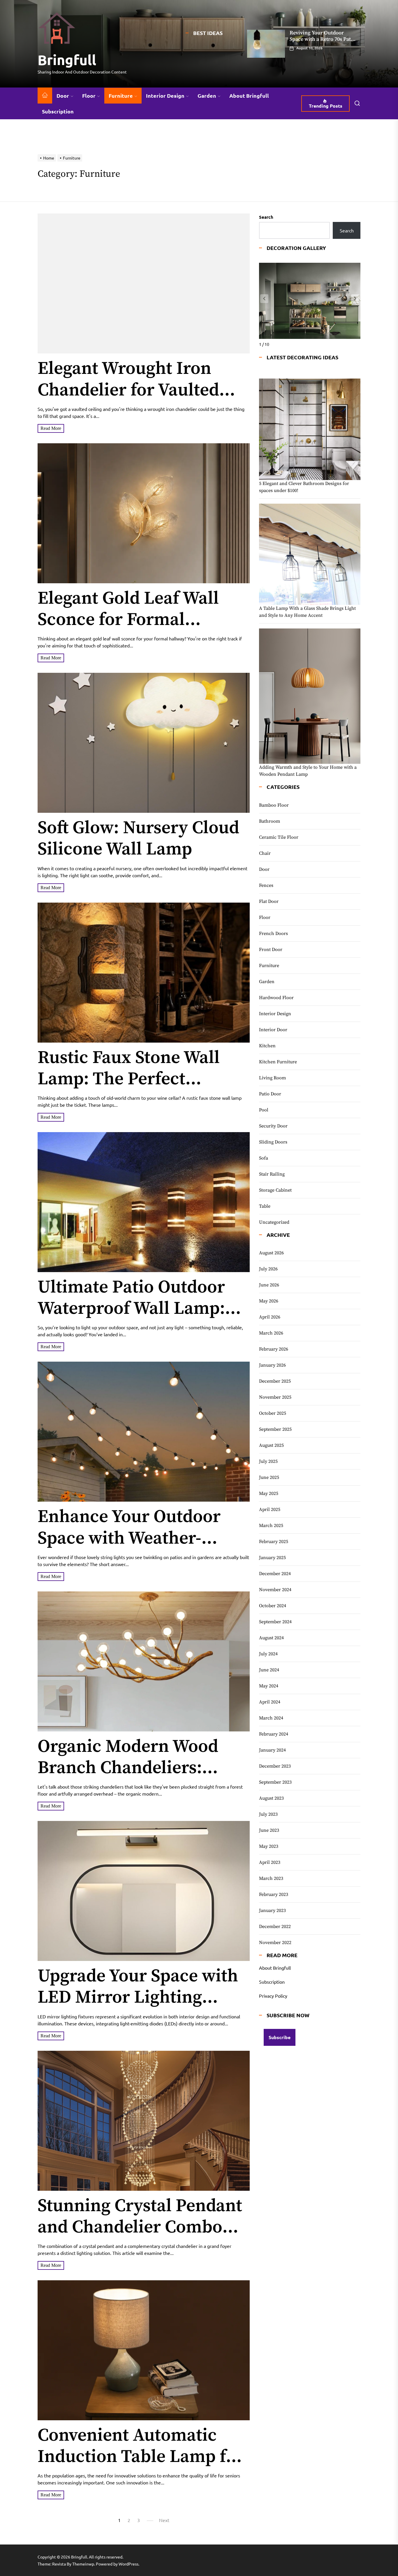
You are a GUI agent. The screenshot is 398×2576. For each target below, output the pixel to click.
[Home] (45, 96)
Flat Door (269, 901)
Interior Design (165, 96)
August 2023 (271, 1798)
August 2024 (271, 1638)
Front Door (271, 950)
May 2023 (269, 1846)
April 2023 (270, 1862)
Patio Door (270, 1094)
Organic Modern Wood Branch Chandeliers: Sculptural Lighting (128, 1768)
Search (266, 217)
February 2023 (274, 1894)
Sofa (264, 1158)
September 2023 (275, 1782)
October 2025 (273, 1413)
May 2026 (269, 1301)
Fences (266, 885)
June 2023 (269, 1830)
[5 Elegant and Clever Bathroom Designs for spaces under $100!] (310, 429)
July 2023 (268, 1814)
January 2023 (272, 1910)
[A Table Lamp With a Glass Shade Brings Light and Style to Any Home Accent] (310, 554)
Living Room (272, 1078)
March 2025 (271, 1526)
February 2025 (274, 1542)
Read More (51, 428)
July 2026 (268, 1269)
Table (265, 1206)
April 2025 (270, 1509)
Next (164, 2520)
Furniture (121, 96)
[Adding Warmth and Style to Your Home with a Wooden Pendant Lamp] (310, 696)
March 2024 (271, 1718)
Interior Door (273, 1030)
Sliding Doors (273, 1142)
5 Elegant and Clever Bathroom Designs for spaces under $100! (304, 487)
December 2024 (275, 1574)
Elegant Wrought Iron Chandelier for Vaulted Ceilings (128, 390)
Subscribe (280, 2037)
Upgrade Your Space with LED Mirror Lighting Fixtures (138, 1997)
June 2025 (269, 1477)
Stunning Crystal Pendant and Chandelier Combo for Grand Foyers (140, 2227)
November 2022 (275, 1943)
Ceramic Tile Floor (279, 837)
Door (63, 96)
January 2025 (272, 1558)
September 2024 (275, 1622)
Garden (207, 96)
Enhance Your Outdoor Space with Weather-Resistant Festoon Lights (135, 1538)
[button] (355, 299)
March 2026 (271, 1333)
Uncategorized (274, 1222)
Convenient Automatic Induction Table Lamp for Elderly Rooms (141, 2457)
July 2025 (268, 1461)
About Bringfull (249, 96)
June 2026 (269, 1285)
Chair (265, 853)
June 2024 (269, 1670)
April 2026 (270, 1317)
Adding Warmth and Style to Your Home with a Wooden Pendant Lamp (308, 771)
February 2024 (274, 1734)
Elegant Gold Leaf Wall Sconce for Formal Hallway (128, 620)
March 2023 (271, 1878)
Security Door (273, 1126)
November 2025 (275, 1397)
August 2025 (271, 1445)
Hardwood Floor (276, 998)
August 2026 (271, 1253)
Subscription (58, 111)
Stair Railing (272, 1174)
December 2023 (275, 1766)
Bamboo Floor (274, 805)
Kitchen (267, 1046)
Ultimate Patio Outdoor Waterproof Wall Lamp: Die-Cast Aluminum (131, 1309)
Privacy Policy (273, 1996)
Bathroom (270, 821)
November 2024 (275, 1590)
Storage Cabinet (275, 1190)
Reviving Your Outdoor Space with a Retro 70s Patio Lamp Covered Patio (323, 39)
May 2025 (269, 1493)
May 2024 (269, 1686)
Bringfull (67, 59)
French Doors (273, 934)
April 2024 (270, 1702)
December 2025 (275, 1381)
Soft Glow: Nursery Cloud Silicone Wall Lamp (138, 839)
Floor (89, 96)
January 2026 (272, 1365)
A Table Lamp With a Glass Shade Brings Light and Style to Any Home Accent (307, 612)
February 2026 (274, 1349)
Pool (264, 1110)
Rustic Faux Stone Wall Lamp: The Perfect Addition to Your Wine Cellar (129, 1090)
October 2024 (273, 1606)
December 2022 (275, 1927)
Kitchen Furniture (278, 1062)
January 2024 (272, 1750)
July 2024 (268, 1654)
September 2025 (275, 1429)
